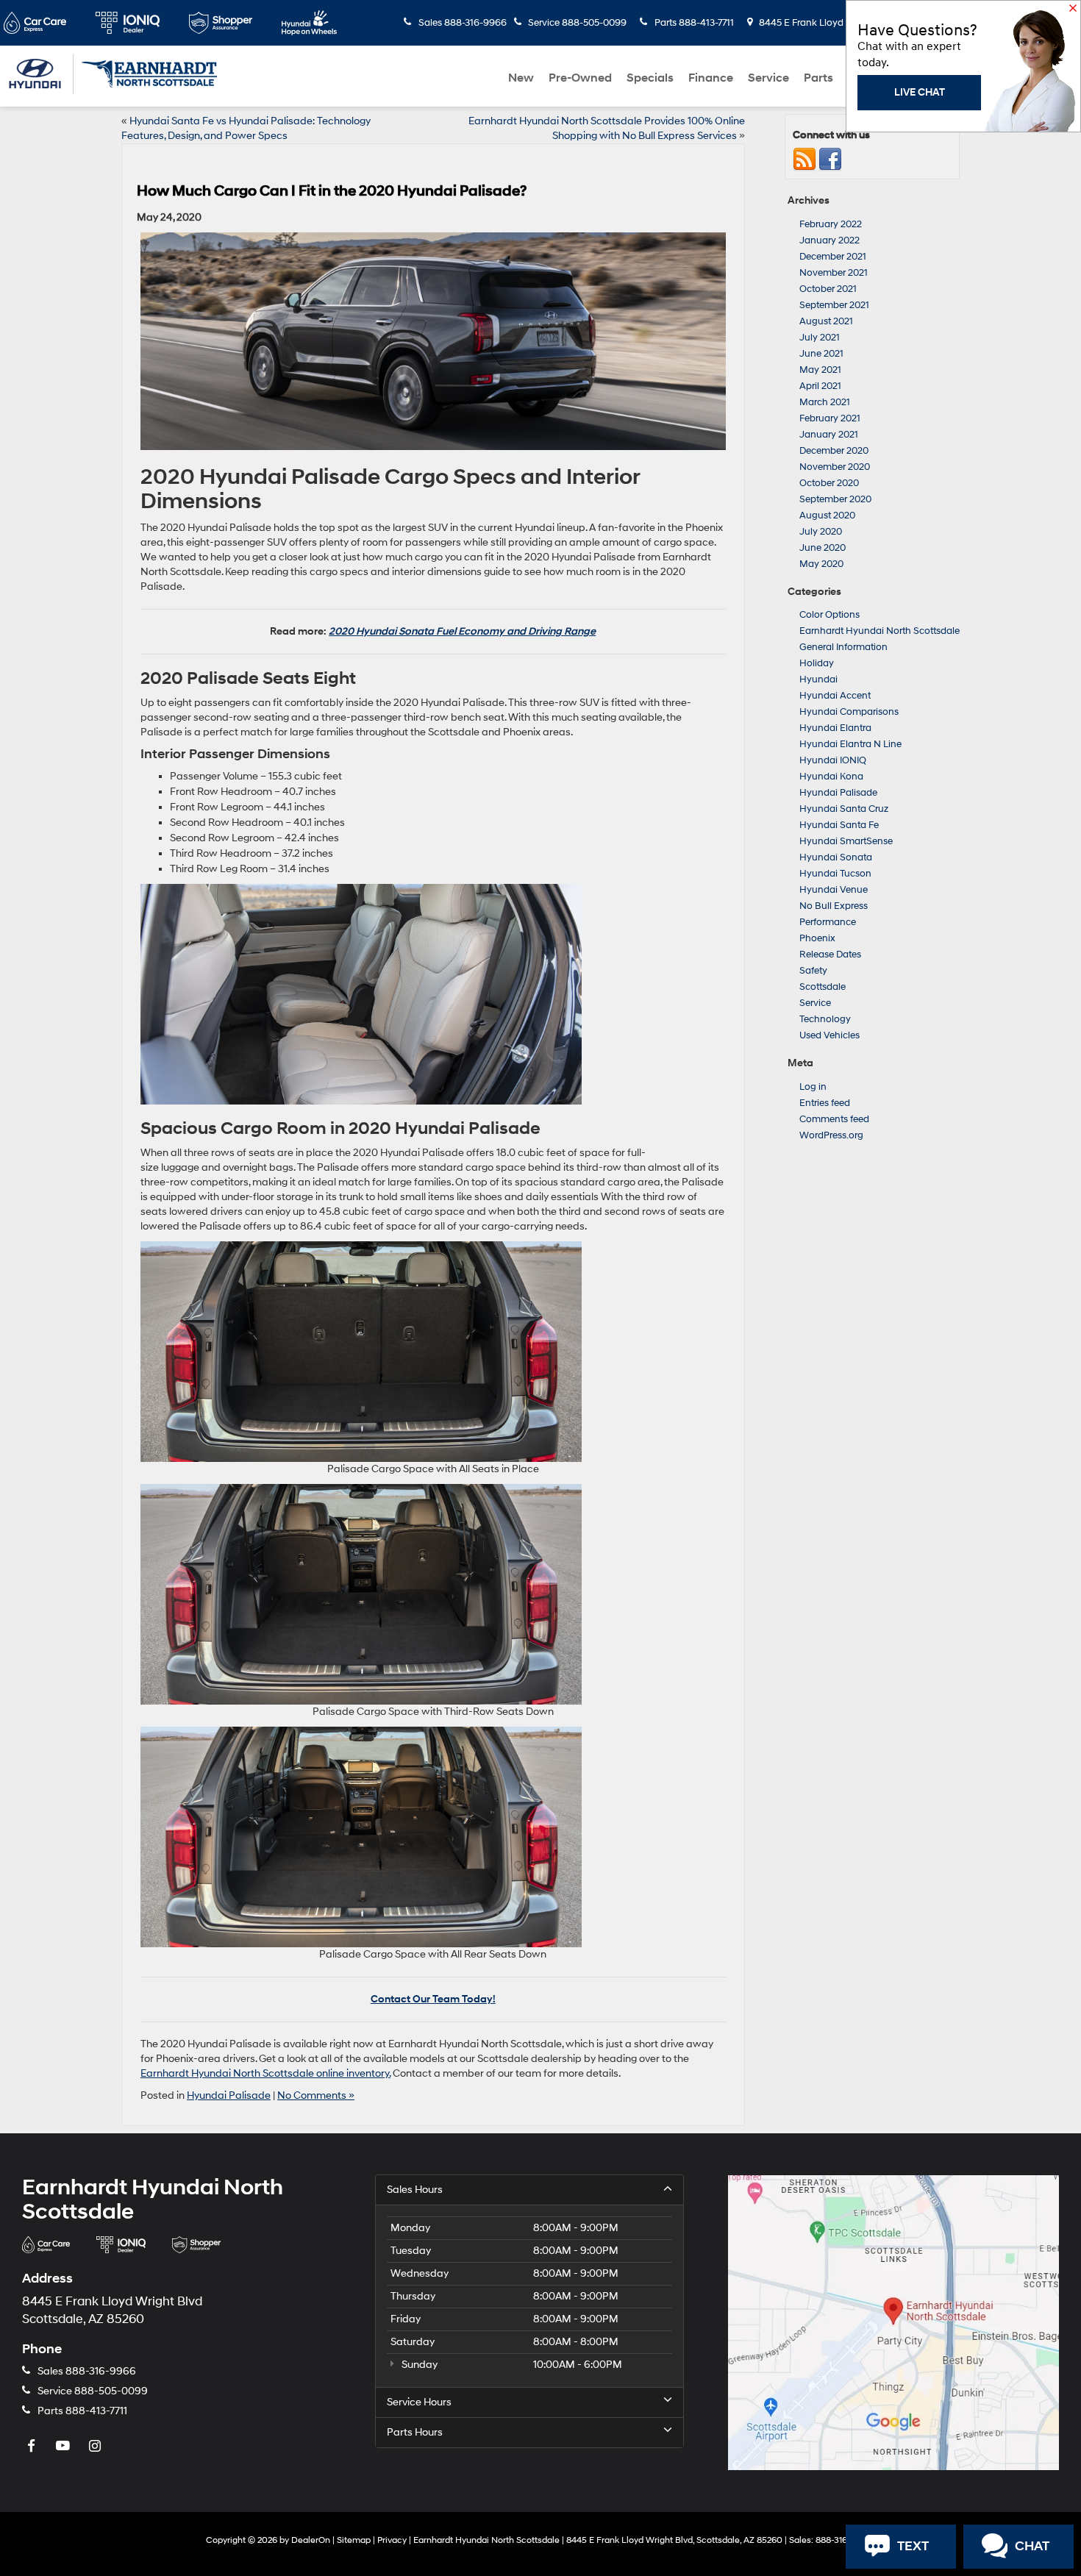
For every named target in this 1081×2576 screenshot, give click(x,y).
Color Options (830, 615)
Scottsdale (823, 987)
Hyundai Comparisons (849, 712)
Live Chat (920, 92)
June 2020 (823, 548)
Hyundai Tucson (835, 874)
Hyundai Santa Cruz (844, 809)
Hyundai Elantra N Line (850, 744)
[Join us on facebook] (830, 160)
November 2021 (834, 273)
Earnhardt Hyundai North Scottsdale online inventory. (265, 2073)
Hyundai (818, 679)
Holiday (817, 663)
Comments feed (834, 1119)
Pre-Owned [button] (580, 78)
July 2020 (821, 532)
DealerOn (311, 2540)
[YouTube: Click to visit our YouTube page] (65, 2447)
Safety (813, 971)
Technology (825, 1019)
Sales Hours (415, 2190)
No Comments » (316, 2095)
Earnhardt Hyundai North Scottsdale (880, 631)
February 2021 (830, 418)
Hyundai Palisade (229, 2095)
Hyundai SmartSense (846, 841)
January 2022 (830, 240)
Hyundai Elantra (835, 728)
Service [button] (768, 78)
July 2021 (820, 338)
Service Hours (419, 2402)
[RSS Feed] (804, 160)
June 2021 (821, 354)
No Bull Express (834, 906)
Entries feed (825, 1103)
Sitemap (354, 2540)
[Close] (1073, 10)
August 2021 (826, 321)
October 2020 (829, 483)
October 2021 (828, 289)
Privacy (392, 2540)
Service (815, 1003)
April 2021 (820, 386)
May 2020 (821, 564)
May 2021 (820, 370)
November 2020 (835, 467)
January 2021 (829, 435)
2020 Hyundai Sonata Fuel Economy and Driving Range (462, 631)
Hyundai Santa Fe (839, 825)
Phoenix (817, 938)
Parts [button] (818, 78)
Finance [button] (711, 78)
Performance (828, 922)
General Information (843, 647)
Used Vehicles (830, 1035)
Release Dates (830, 955)
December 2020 (834, 451)
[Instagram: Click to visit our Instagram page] (96, 2447)
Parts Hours (415, 2432)
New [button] (521, 78)
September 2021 (834, 305)
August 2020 (827, 515)
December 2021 (833, 257)
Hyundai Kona (831, 777)
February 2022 (831, 224)
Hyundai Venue (834, 890)
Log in (813, 1087)
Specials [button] (650, 78)
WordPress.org (831, 1135)
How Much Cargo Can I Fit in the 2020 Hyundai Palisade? (332, 191)
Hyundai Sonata (836, 857)
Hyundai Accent (835, 696)
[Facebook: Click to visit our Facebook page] (33, 2447)
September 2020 (835, 499)
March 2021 (825, 402)
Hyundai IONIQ (833, 760)
